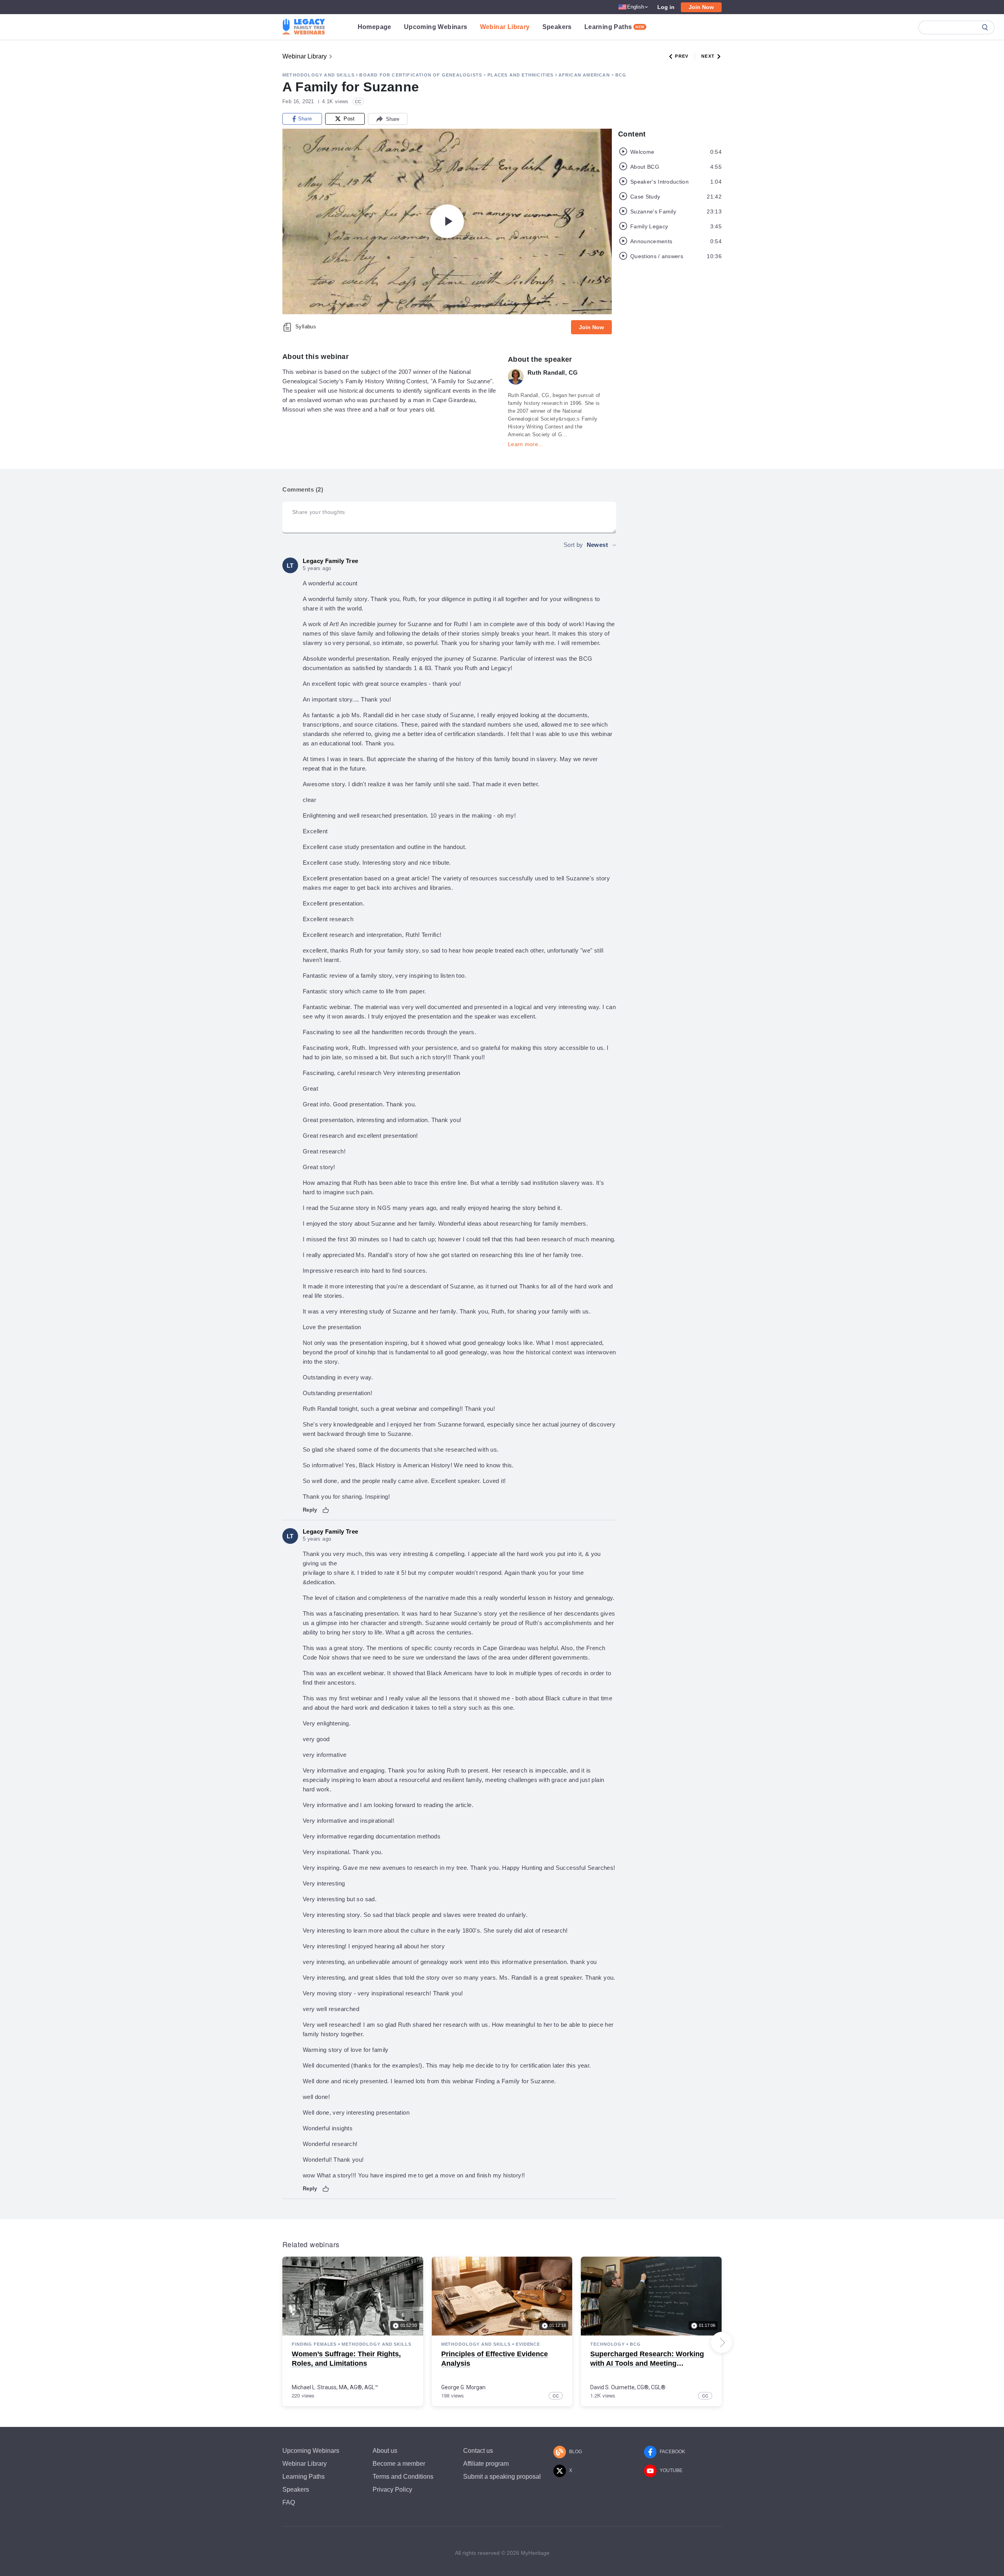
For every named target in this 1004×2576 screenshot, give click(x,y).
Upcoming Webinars (436, 27)
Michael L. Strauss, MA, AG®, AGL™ (335, 2387)
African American (584, 75)
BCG (621, 75)
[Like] (326, 1510)
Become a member (399, 2464)
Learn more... (526, 444)
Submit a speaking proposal (502, 2477)
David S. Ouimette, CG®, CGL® (628, 2387)
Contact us (478, 2451)
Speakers (557, 27)
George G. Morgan (463, 2387)
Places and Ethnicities (520, 75)
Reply (310, 1510)
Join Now (701, 7)
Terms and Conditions (403, 2477)
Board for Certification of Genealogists (421, 75)
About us (385, 2451)
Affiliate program (486, 2464)
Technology (607, 2344)
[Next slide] (722, 2343)
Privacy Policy (392, 2489)
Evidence (528, 2344)
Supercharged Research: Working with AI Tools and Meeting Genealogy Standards (647, 2363)
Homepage (375, 27)
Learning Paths (615, 27)
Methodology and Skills (318, 75)
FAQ (289, 2502)
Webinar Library (505, 27)
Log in (666, 7)
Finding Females (314, 2344)
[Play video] (447, 221)
